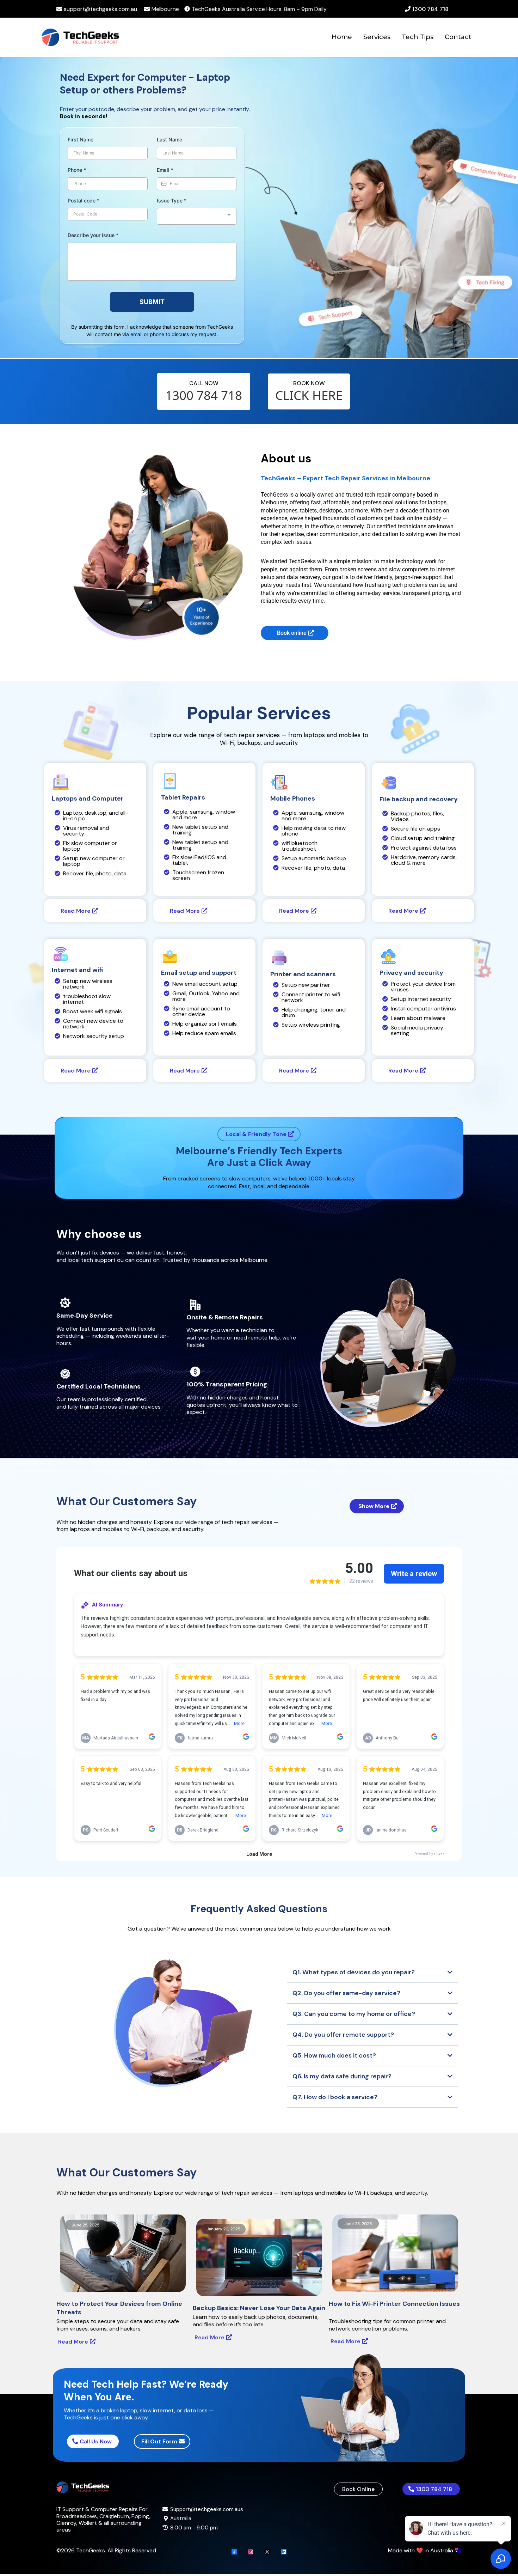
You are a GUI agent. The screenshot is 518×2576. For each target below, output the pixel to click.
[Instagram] (251, 2552)
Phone (77, 170)
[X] (267, 2552)
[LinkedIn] (284, 2552)
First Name (81, 139)
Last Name (169, 139)
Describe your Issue (93, 235)
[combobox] (197, 216)
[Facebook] (234, 2552)
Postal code (84, 201)
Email (165, 170)
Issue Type (172, 201)
